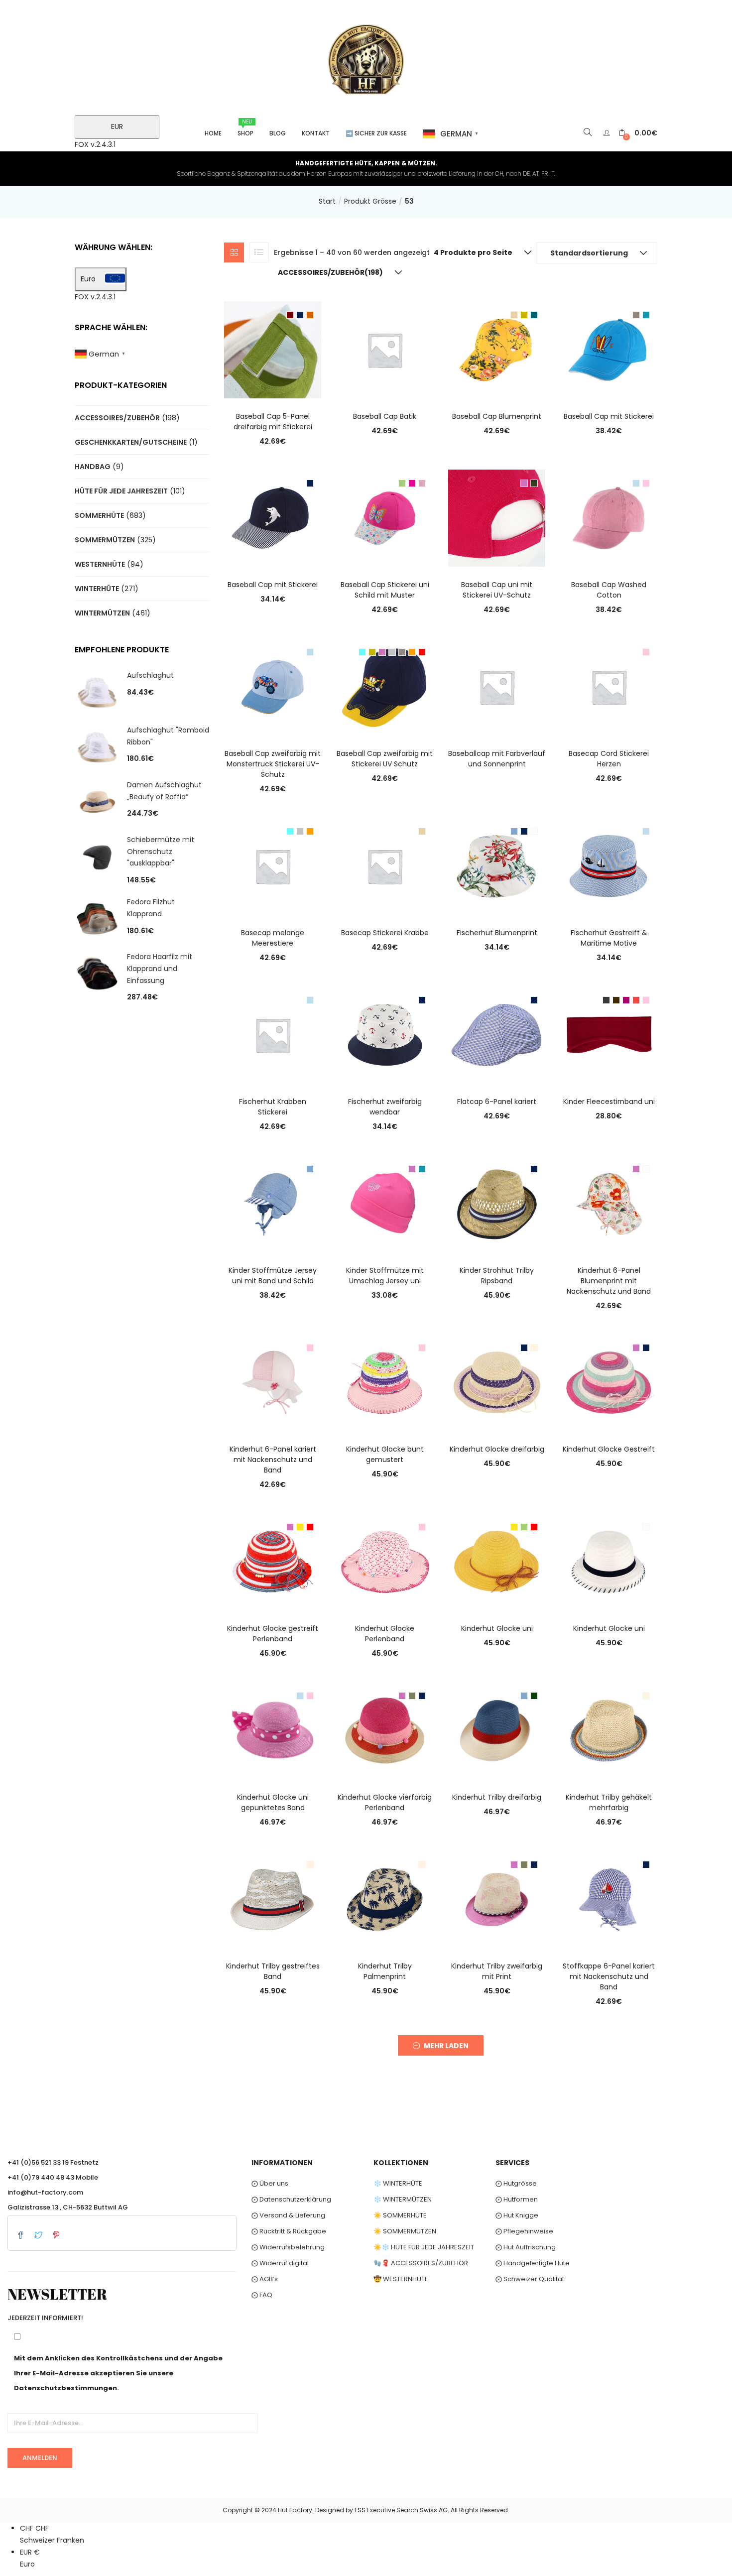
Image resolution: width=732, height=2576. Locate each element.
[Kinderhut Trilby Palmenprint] (385, 1899)
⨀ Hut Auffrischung (526, 2247)
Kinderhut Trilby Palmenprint (385, 1971)
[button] (638, 133)
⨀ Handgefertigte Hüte (533, 2263)
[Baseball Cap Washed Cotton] (609, 518)
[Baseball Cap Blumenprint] (497, 349)
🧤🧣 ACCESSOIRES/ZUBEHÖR (421, 2263)
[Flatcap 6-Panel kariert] (497, 1034)
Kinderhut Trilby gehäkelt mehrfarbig (609, 1802)
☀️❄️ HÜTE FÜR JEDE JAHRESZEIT (424, 2247)
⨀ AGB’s (265, 2279)
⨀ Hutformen (517, 2199)
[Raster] (234, 252)
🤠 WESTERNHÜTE (401, 2279)
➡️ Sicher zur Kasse (376, 133)
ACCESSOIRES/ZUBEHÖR (117, 418)
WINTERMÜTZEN (102, 613)
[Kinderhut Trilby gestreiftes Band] (273, 1899)
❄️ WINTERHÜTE (398, 2183)
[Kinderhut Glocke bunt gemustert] (385, 1382)
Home (213, 133)
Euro (88, 279)
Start (327, 201)
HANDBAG (93, 467)
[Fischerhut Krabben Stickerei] (273, 1034)
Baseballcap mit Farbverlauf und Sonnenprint (497, 759)
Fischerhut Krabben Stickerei (273, 1107)
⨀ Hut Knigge (517, 2215)
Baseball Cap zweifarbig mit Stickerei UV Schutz (385, 759)
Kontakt (316, 133)
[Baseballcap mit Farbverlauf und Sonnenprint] (497, 687)
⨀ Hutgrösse (516, 2183)
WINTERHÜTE (97, 589)
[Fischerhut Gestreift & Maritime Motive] (609, 865)
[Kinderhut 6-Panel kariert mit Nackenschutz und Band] (273, 1382)
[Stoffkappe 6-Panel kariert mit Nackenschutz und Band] (609, 1899)
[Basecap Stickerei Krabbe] (385, 865)
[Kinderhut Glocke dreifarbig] (497, 1382)
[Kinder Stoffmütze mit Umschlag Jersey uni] (385, 1203)
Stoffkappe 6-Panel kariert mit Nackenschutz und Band (609, 1976)
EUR (117, 126)
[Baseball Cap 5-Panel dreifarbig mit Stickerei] (273, 349)
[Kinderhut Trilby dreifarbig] (497, 1730)
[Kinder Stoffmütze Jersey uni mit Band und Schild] (273, 1203)
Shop (245, 128)
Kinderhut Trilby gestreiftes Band (273, 1971)
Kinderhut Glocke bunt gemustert (385, 1454)
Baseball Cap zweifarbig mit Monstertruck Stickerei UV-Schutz (273, 764)
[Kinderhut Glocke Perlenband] (385, 1561)
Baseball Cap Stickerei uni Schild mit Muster (385, 590)
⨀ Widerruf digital (280, 2263)
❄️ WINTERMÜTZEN (403, 2199)
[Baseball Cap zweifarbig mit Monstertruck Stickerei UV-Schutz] (273, 687)
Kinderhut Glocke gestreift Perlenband (273, 1634)
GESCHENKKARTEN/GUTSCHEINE (131, 442)
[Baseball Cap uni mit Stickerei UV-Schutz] (497, 518)
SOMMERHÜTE (99, 515)
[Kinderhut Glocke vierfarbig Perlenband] (385, 1730)
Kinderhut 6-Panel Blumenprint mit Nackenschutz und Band (609, 1281)
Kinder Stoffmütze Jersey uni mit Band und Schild (273, 1276)
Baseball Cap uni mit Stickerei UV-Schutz (497, 590)
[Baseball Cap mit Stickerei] (609, 349)
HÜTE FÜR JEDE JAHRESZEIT (121, 491)
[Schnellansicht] (273, 384)
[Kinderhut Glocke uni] (497, 1561)
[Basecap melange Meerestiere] (273, 865)
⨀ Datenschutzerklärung (291, 2199)
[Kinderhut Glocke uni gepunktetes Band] (273, 1730)
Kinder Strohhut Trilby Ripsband (497, 1276)
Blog (278, 133)
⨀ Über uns (270, 2183)
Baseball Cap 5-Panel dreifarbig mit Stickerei (273, 422)
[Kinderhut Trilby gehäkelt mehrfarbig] (609, 1730)
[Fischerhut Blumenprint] (497, 865)
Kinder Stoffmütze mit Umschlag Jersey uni (385, 1276)
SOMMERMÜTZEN (105, 540)
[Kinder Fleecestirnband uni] (609, 1034)
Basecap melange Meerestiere (273, 938)
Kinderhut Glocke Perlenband (385, 1634)
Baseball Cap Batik (385, 416)
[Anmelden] (608, 133)
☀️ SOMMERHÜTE (400, 2215)
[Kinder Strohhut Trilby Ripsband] (497, 1203)
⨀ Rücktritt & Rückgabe (289, 2231)
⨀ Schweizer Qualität (530, 2279)
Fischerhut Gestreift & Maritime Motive (609, 938)
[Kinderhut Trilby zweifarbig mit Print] (497, 1899)
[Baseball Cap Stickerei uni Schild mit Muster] (385, 518)
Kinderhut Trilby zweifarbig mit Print (497, 1971)
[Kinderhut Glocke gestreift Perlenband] (273, 1561)
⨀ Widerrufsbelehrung (288, 2247)
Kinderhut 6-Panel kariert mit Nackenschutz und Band (273, 1460)
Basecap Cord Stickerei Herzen (609, 759)
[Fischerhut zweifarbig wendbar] (385, 1034)
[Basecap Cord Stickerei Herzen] (609, 687)
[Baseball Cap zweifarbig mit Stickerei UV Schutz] (385, 687)
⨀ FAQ (262, 2295)
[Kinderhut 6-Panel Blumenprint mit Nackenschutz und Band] (609, 1203)
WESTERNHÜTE (100, 564)
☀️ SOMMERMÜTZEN (405, 2231)
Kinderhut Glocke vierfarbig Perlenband (385, 1802)
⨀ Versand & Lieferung (288, 2215)
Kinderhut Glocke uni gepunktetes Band (273, 1802)
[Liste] (259, 252)
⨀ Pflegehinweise (524, 2231)
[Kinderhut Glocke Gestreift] (609, 1382)
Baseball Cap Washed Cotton (609, 590)
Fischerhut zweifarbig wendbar (385, 1107)
